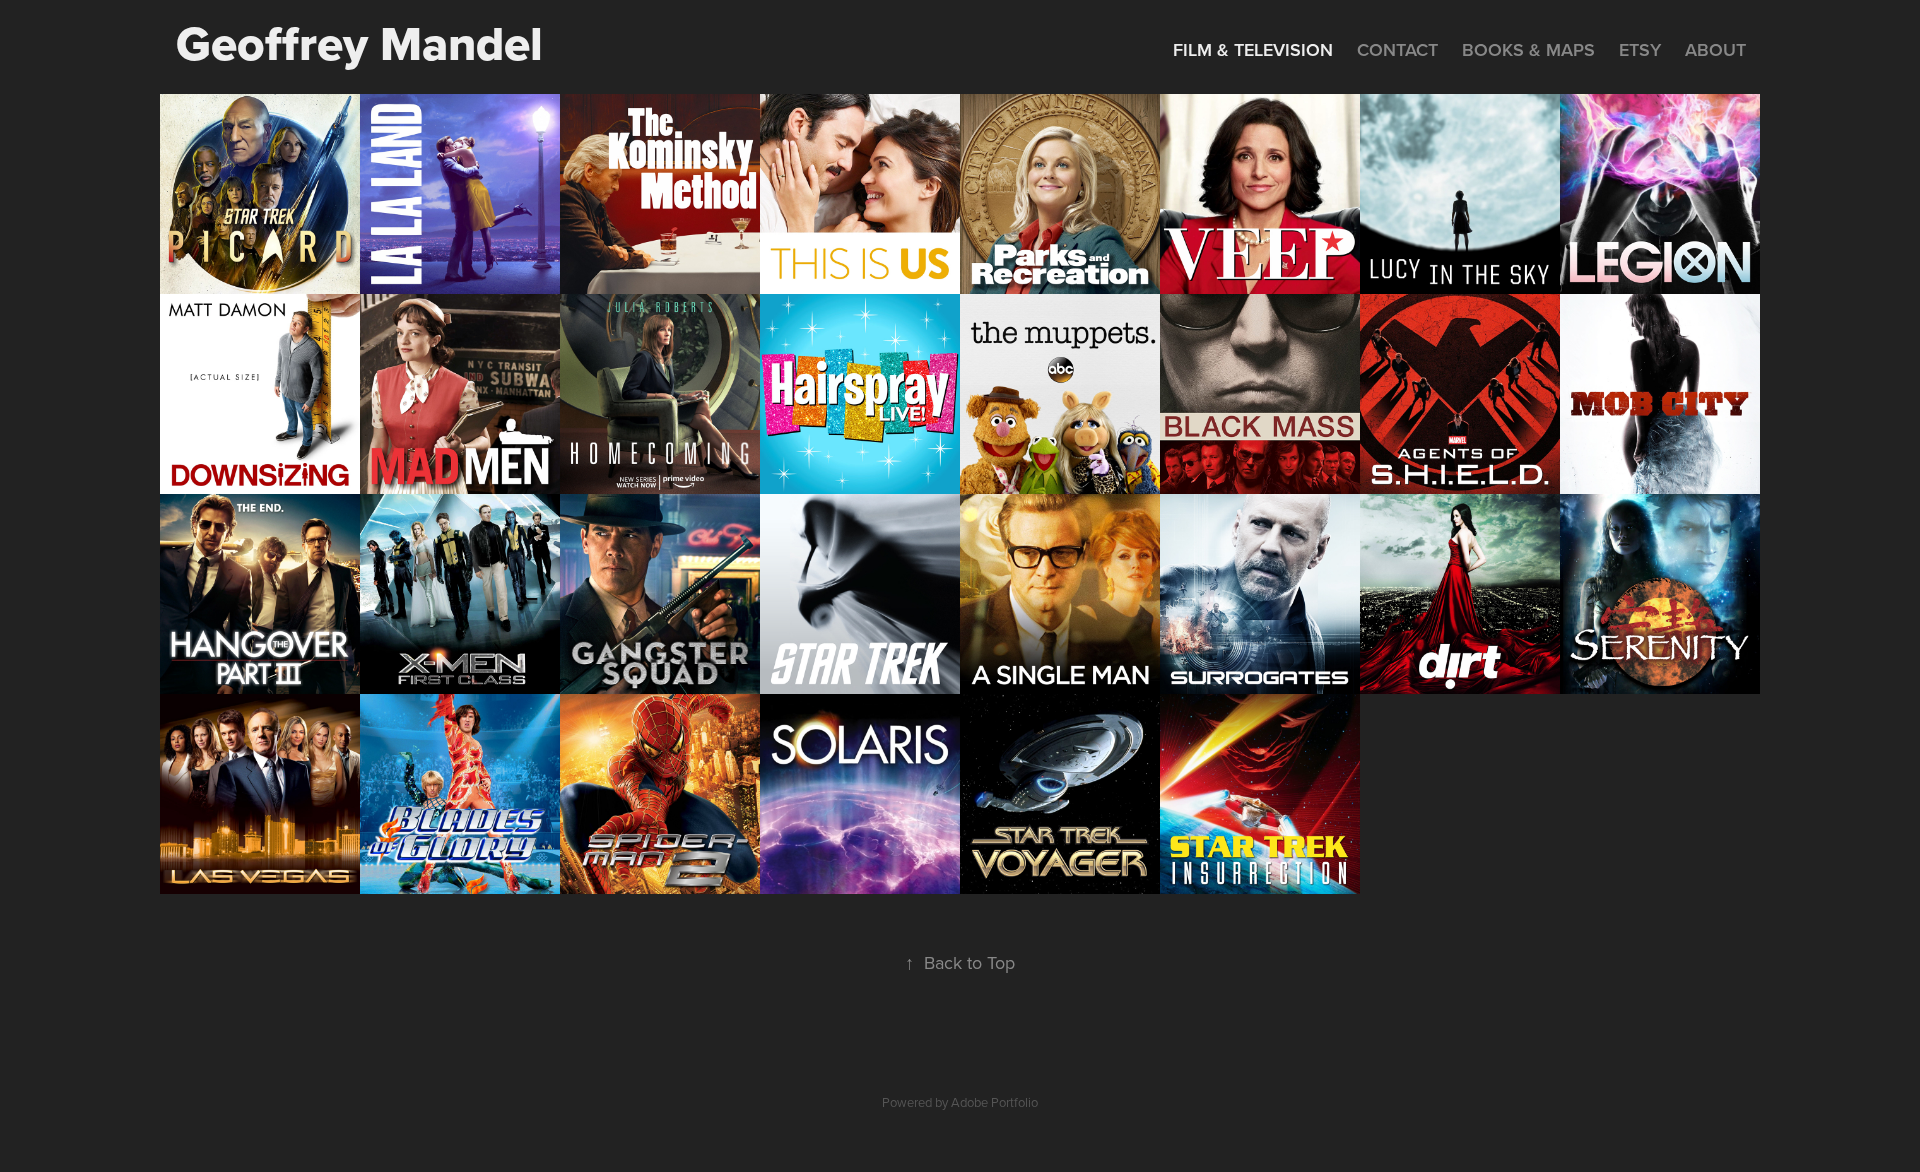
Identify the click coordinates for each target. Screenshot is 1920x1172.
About (1715, 49)
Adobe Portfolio (994, 1102)
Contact (1397, 49)
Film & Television (1253, 49)
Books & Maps (1528, 49)
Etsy (1640, 49)
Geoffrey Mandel (359, 43)
